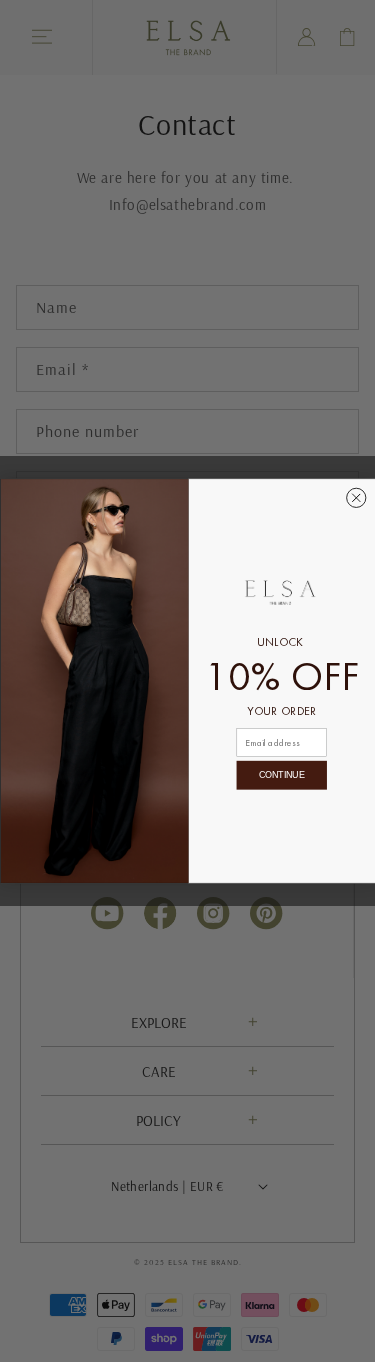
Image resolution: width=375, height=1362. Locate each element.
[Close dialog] (355, 497)
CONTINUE (281, 776)
